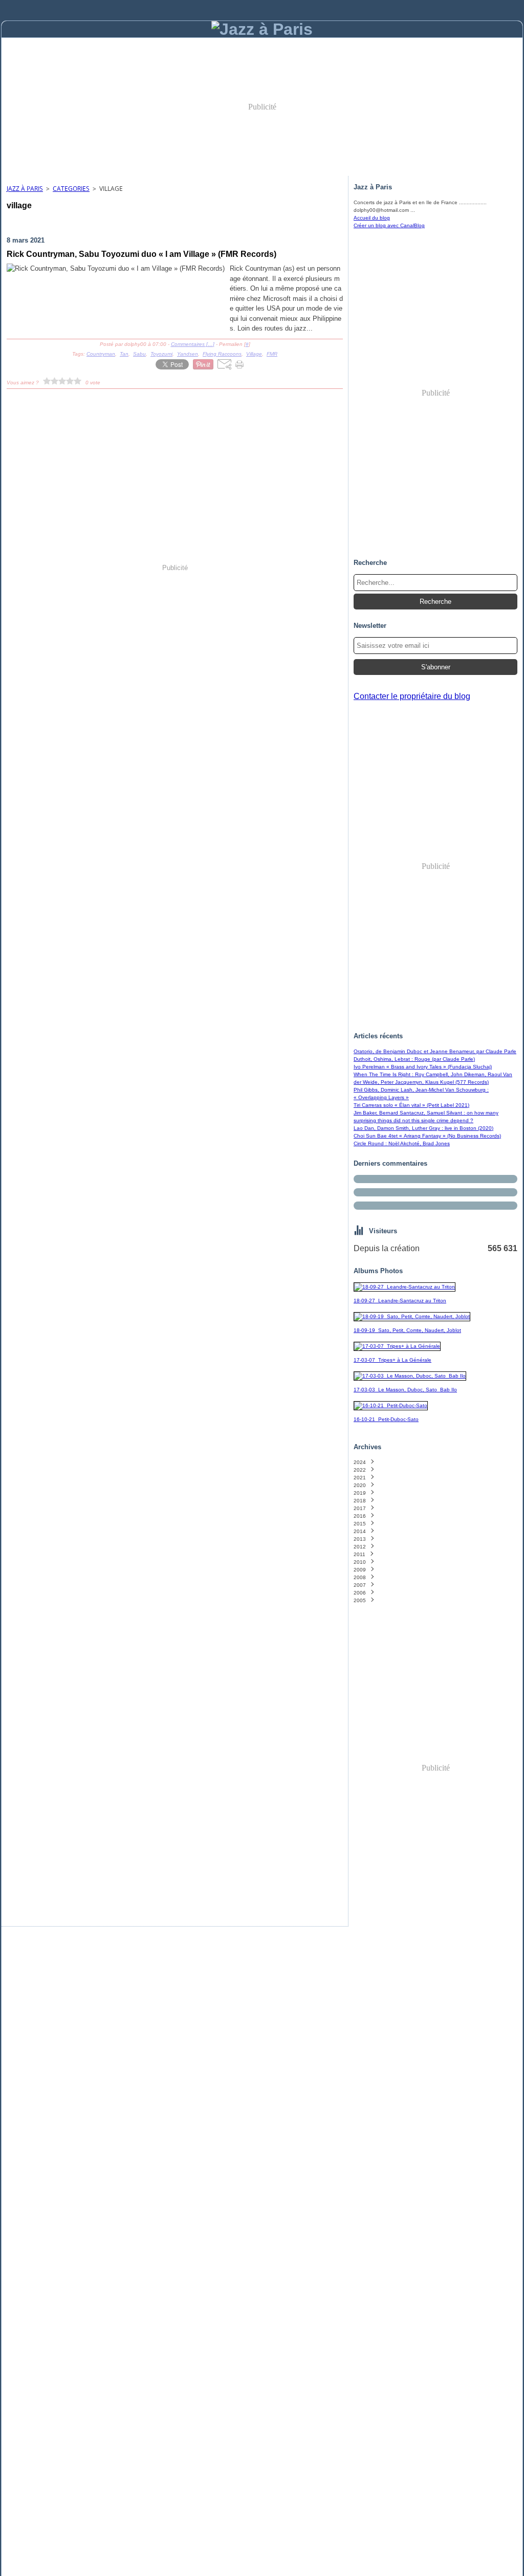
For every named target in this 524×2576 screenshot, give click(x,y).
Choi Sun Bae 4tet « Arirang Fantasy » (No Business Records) (427, 1136)
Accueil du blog (372, 218)
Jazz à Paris (25, 189)
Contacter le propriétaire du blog (412, 696)
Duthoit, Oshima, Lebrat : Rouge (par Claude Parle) (414, 1059)
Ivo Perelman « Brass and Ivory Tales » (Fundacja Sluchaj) (423, 1067)
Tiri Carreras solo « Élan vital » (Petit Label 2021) (411, 1105)
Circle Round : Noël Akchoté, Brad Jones (402, 1143)
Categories (71, 189)
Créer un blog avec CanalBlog (389, 225)
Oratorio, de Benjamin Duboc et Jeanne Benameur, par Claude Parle (435, 1051)
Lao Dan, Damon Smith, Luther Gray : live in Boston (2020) (423, 1128)
